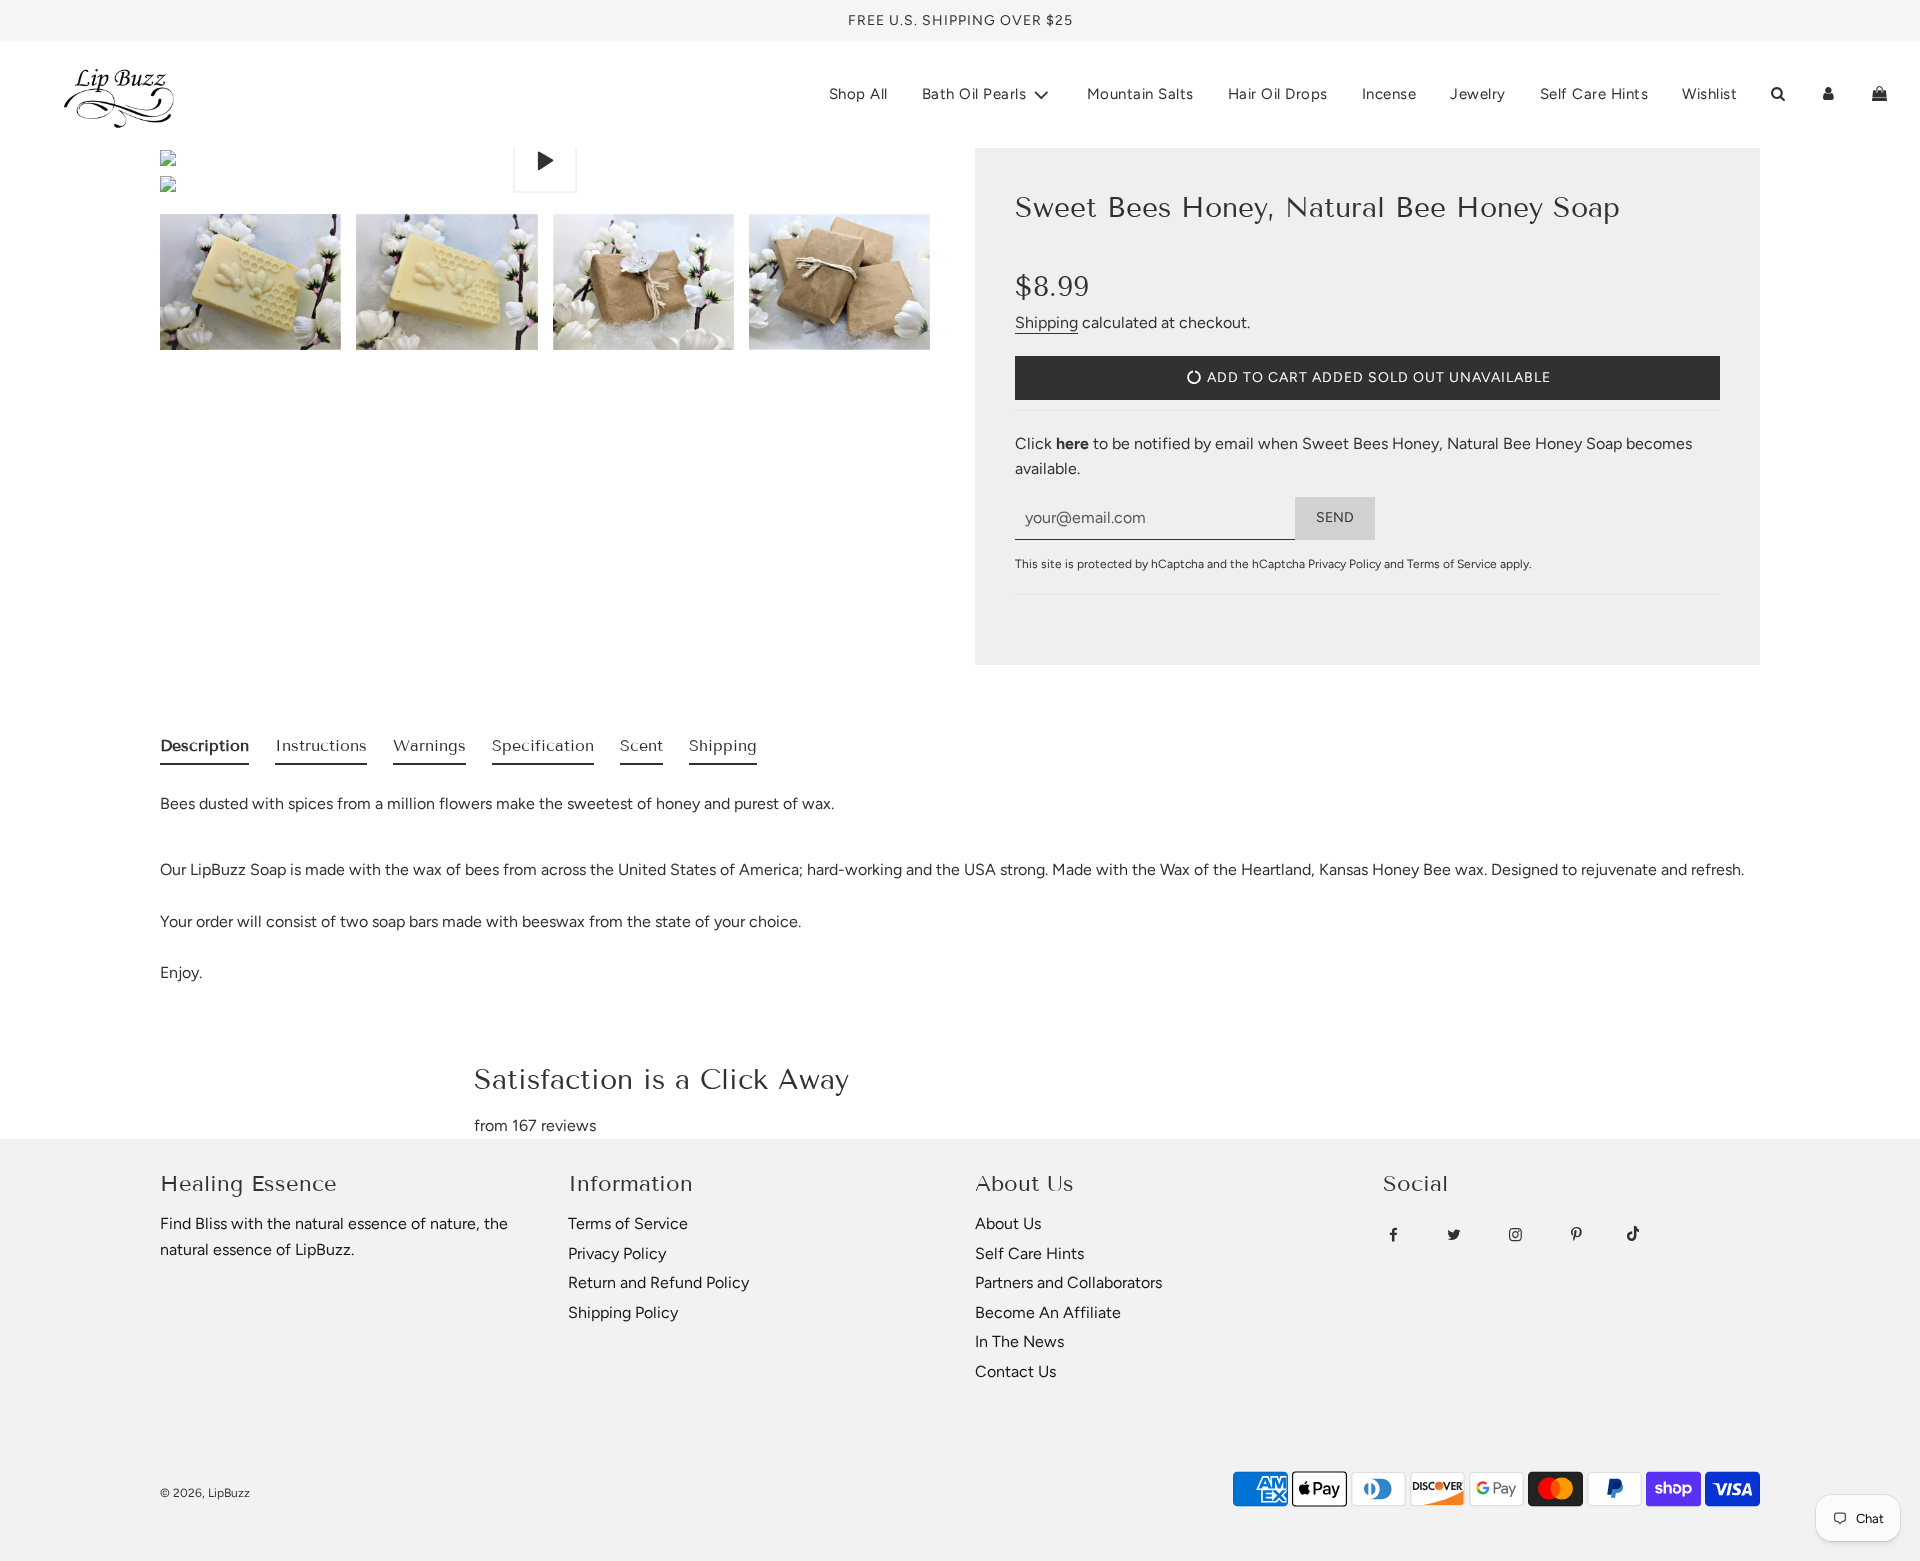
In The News (1019, 1341)
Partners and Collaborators (1068, 1282)
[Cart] (1879, 94)
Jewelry (1478, 94)
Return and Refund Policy (658, 1282)
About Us (1008, 1223)
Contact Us (1015, 1371)
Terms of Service (1452, 564)
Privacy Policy (1344, 564)
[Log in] (1828, 94)
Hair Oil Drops (1278, 94)
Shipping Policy (623, 1312)
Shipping (1046, 322)
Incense (1389, 94)
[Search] (1777, 94)
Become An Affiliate (1048, 1312)
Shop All (858, 94)
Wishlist (1709, 94)
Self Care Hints (1594, 94)
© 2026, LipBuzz (205, 1493)
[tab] (204, 750)
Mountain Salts (1140, 94)
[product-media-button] (545, 161)
